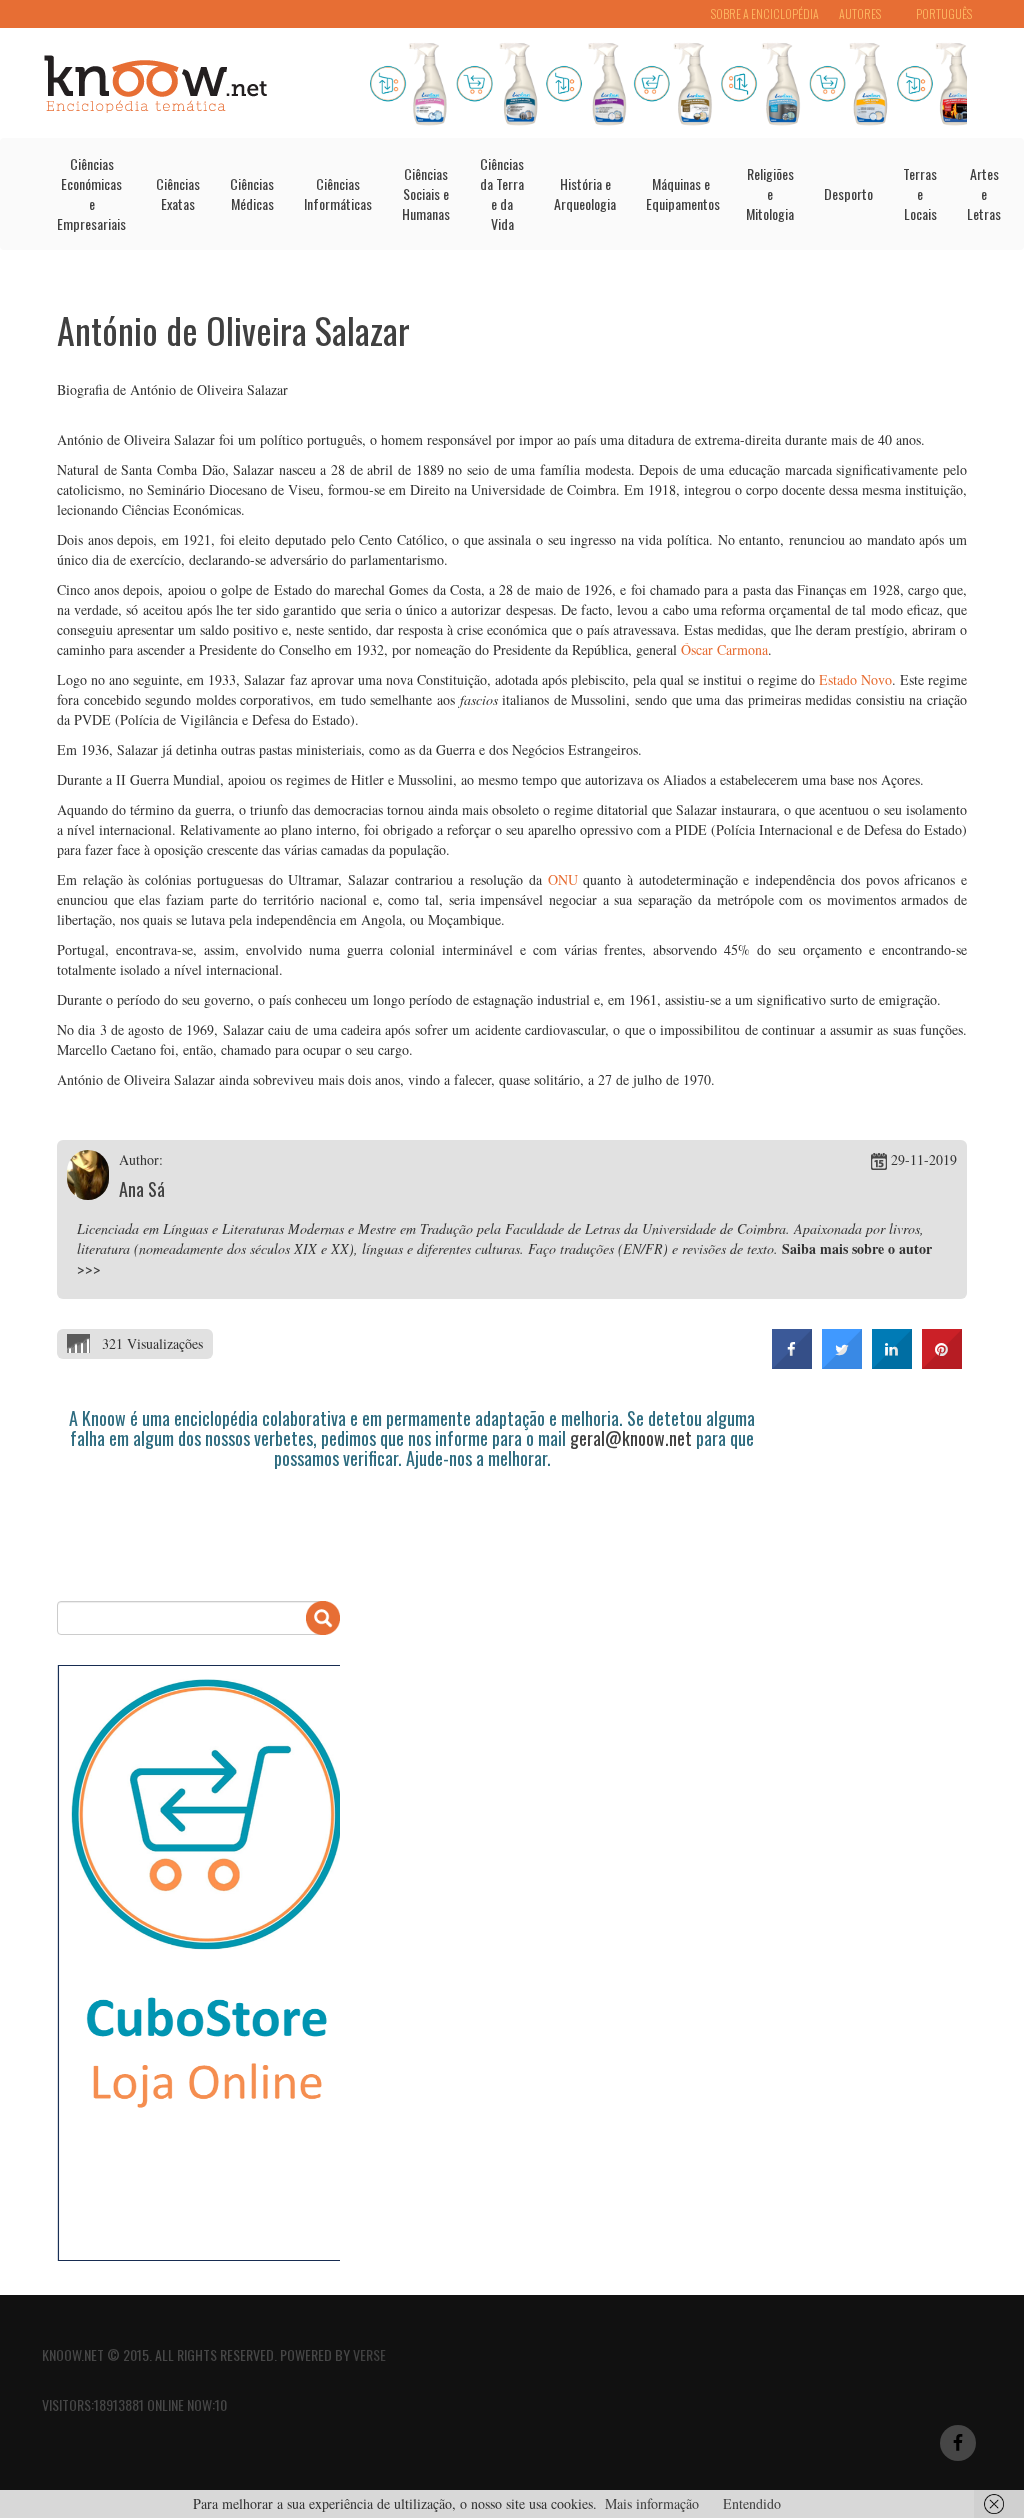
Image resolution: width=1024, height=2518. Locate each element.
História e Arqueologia (585, 193)
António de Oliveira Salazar (233, 329)
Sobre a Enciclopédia (765, 13)
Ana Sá (142, 1189)
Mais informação (652, 2503)
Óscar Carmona (724, 649)
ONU (563, 879)
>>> (89, 1268)
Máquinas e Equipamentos (683, 193)
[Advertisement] (421, 1524)
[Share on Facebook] (792, 1363)
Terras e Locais (920, 193)
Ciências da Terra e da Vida (502, 193)
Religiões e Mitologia (770, 193)
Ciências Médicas (252, 193)
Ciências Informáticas (338, 193)
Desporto (848, 193)
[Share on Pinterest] (942, 1363)
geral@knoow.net (631, 1438)
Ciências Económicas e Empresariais (91, 193)
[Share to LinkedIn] (892, 1363)
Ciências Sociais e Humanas (426, 193)
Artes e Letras (984, 193)
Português (944, 13)
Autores (860, 13)
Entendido (752, 2503)
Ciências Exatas (178, 193)
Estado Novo (855, 679)
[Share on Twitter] (842, 1363)
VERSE (369, 2354)
